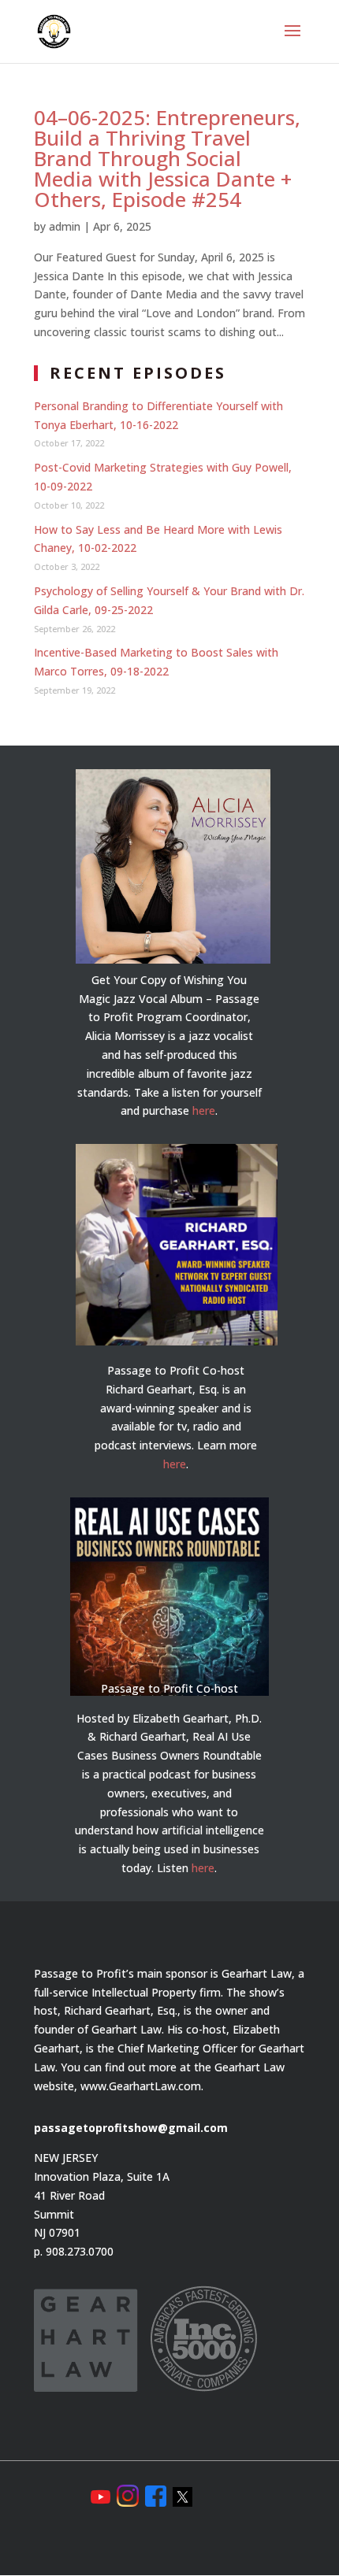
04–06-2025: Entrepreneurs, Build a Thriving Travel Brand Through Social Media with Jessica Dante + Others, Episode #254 (167, 158)
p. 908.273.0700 (74, 2251)
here (204, 1110)
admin (65, 226)
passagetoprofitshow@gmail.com (131, 2128)
